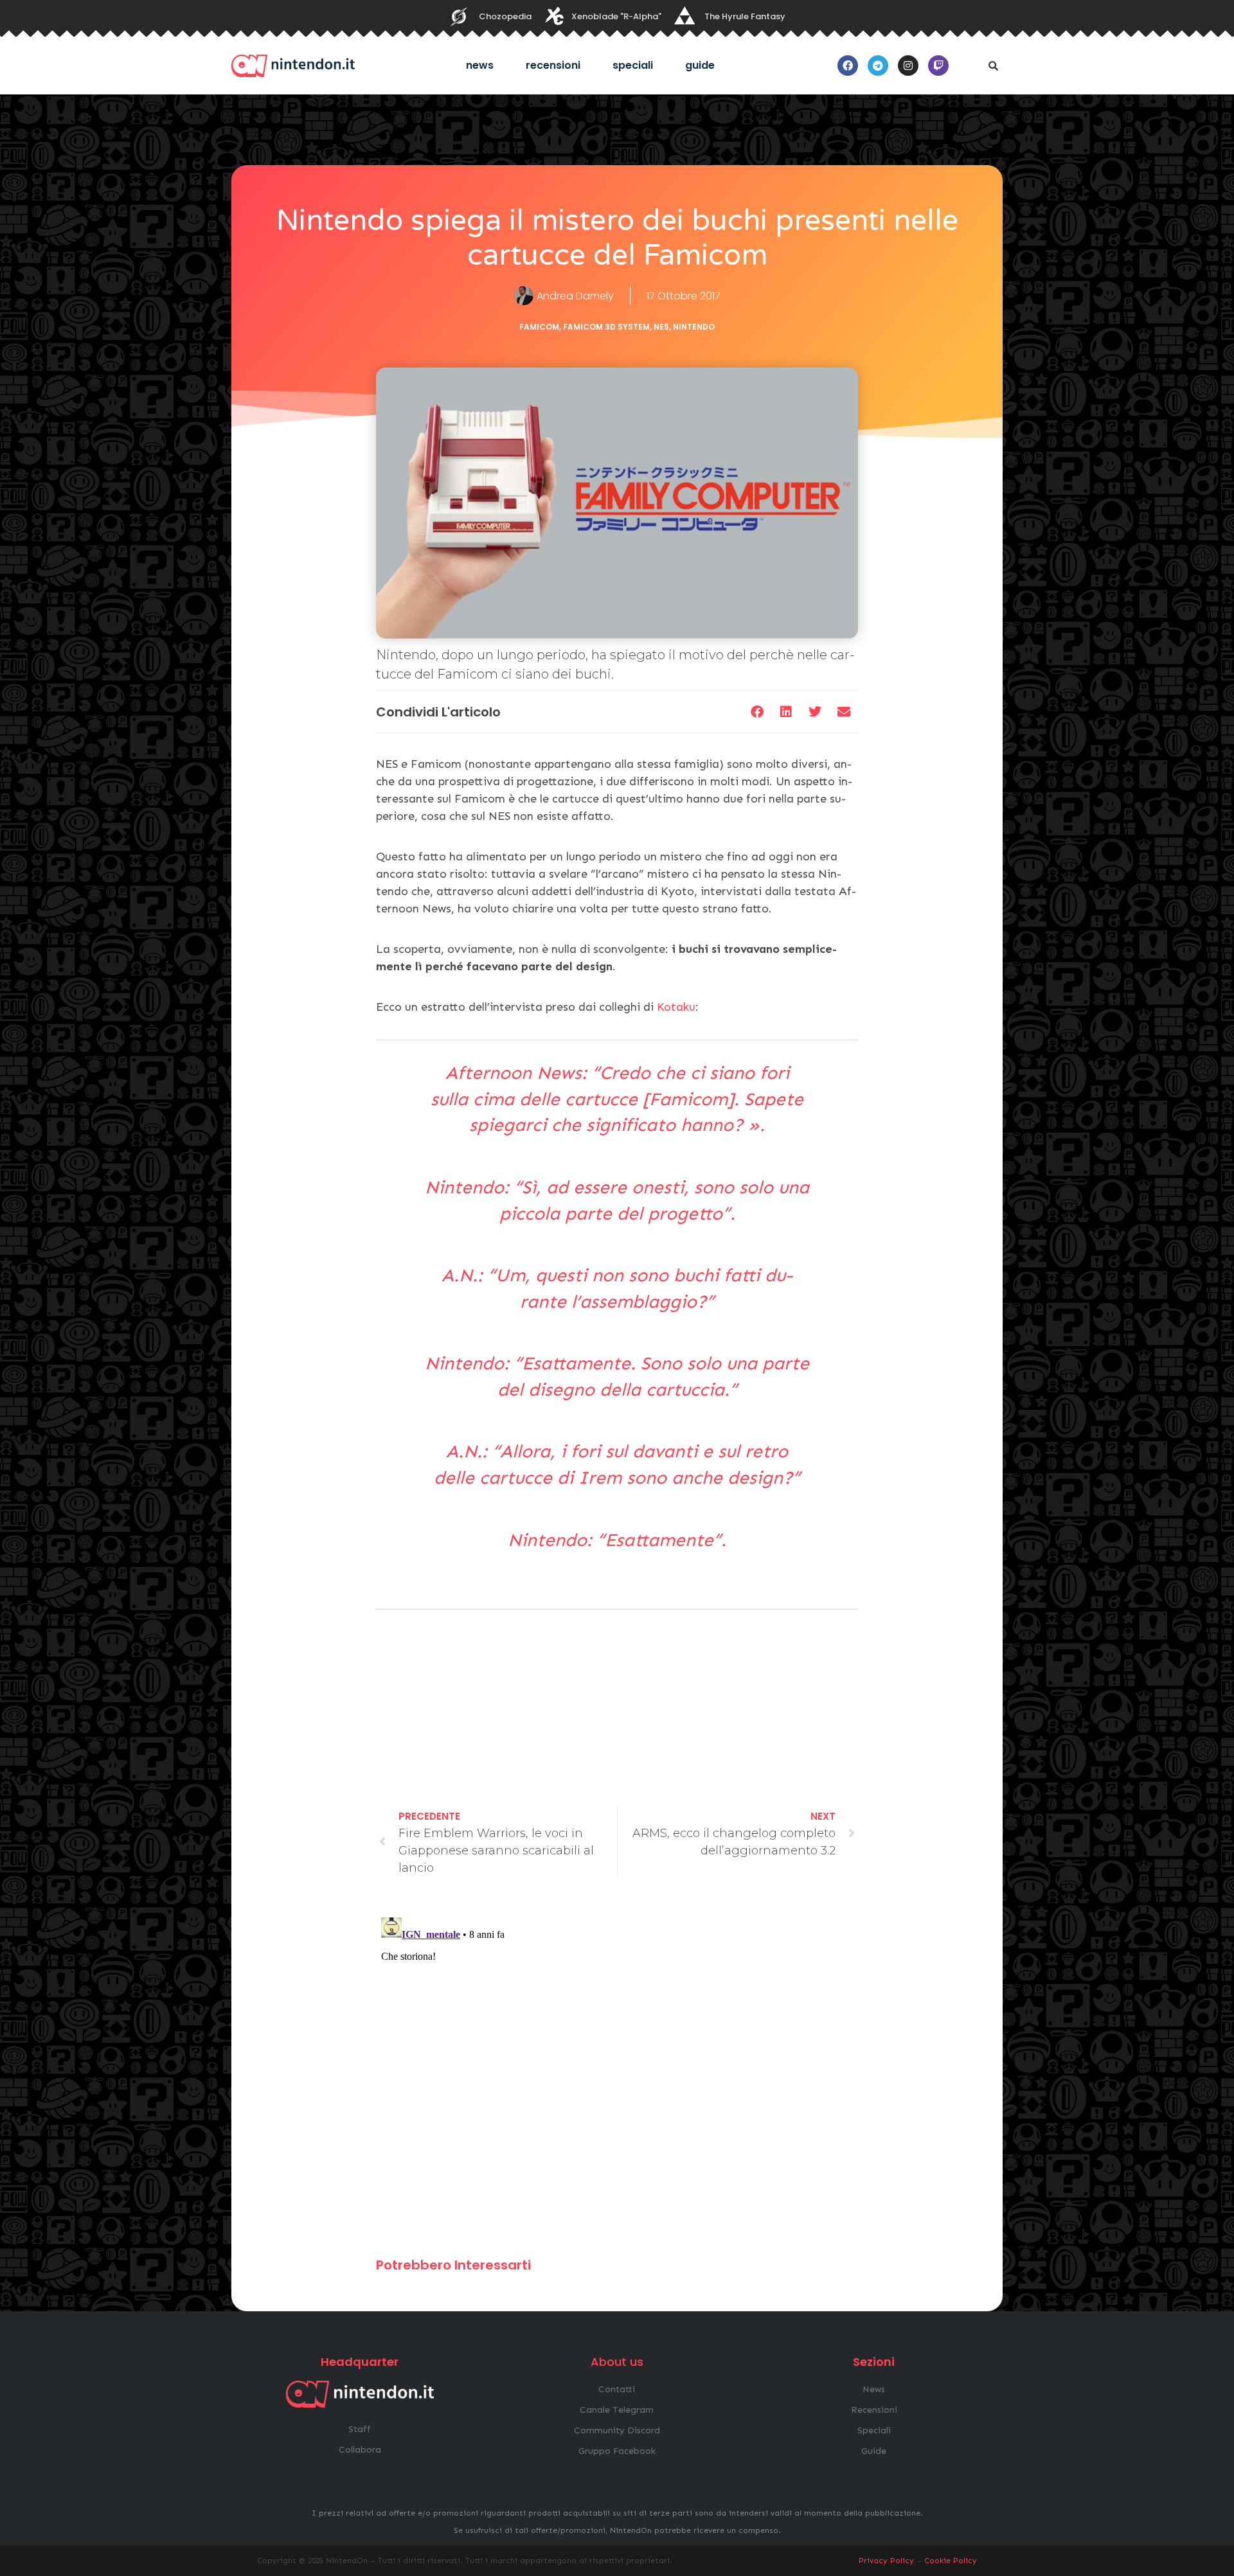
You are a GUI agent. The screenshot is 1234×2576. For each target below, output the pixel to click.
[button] (993, 66)
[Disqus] (617, 2073)
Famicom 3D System (606, 327)
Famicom (539, 327)
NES (661, 327)
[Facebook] (848, 66)
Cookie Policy (951, 2561)
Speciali (633, 65)
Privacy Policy (886, 2561)
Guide (700, 65)
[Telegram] (878, 66)
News (480, 65)
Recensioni (553, 65)
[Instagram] (908, 66)
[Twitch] (938, 66)
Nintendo (694, 327)
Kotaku (676, 1007)
